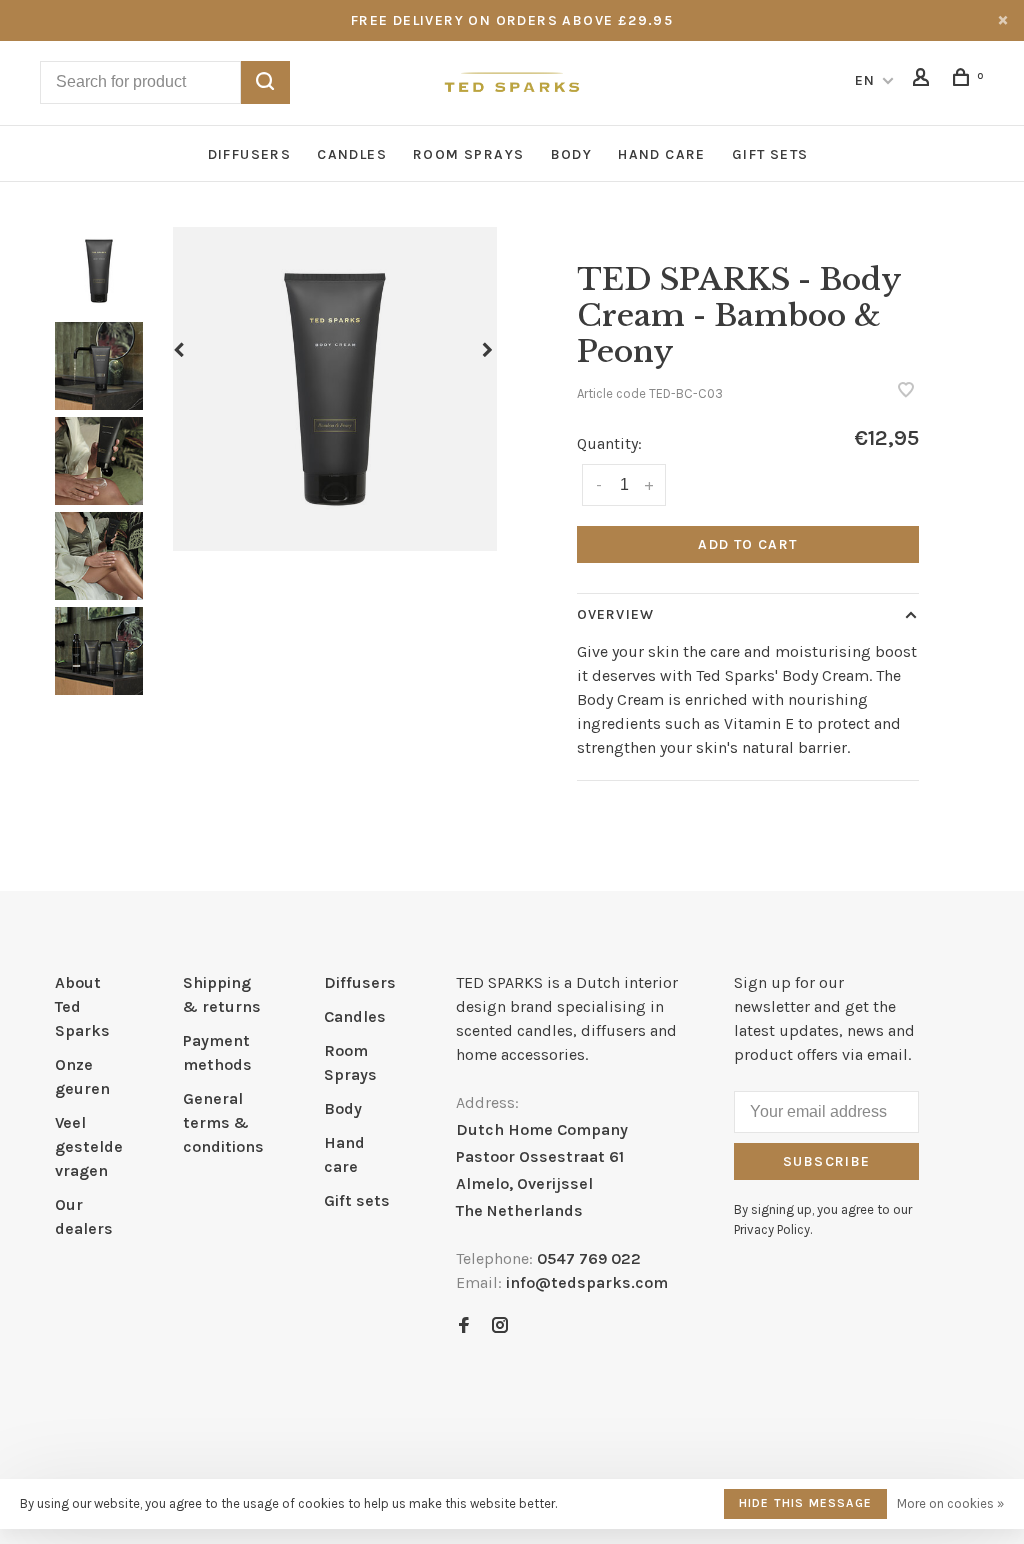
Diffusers (250, 154)
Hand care (662, 154)
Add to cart (747, 544)
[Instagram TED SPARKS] (500, 1326)
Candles (352, 154)
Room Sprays (468, 154)
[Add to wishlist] (906, 391)
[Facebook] (464, 1326)
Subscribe (827, 1161)
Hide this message (805, 1503)
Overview (615, 614)
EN (865, 80)
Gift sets (770, 154)
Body (572, 154)
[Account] (924, 80)
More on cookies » (950, 1503)
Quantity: (609, 443)
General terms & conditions (223, 1122)
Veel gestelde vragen (89, 1146)
